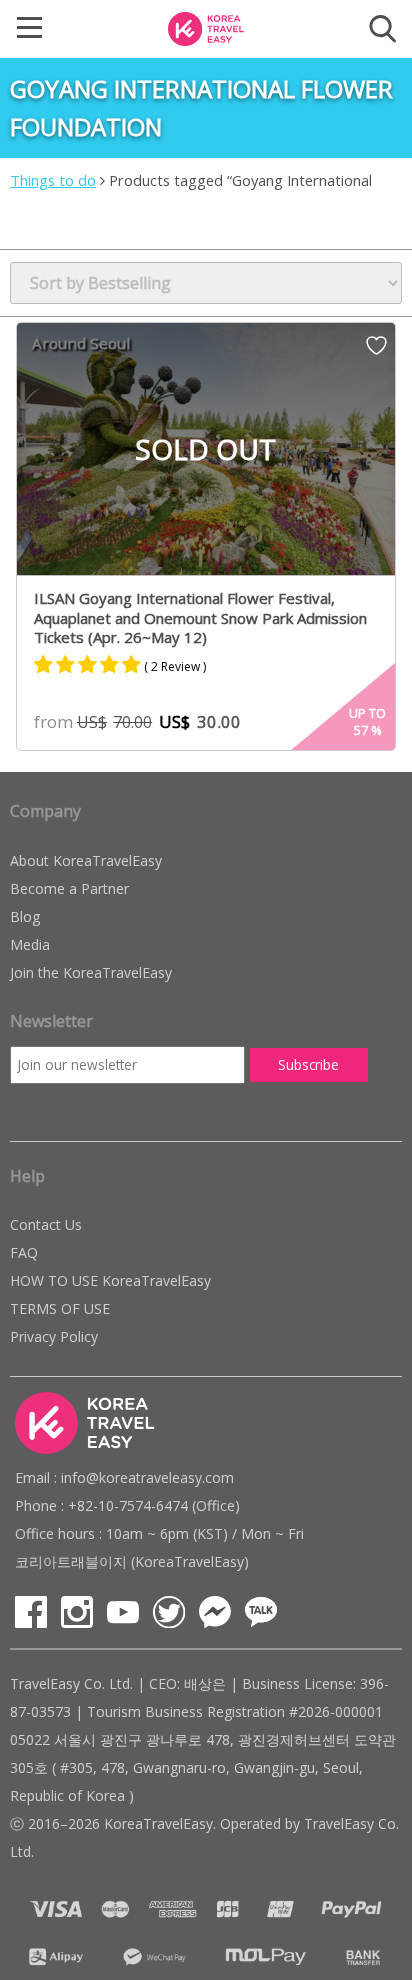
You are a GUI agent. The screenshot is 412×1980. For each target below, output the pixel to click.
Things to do (53, 180)
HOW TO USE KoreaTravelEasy (110, 1280)
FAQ (24, 1252)
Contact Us (46, 1224)
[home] (206, 27)
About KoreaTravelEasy (86, 860)
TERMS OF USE (60, 1308)
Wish (376, 352)
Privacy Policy (54, 1336)
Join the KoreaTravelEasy (91, 972)
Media (30, 944)
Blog (25, 916)
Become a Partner (69, 888)
